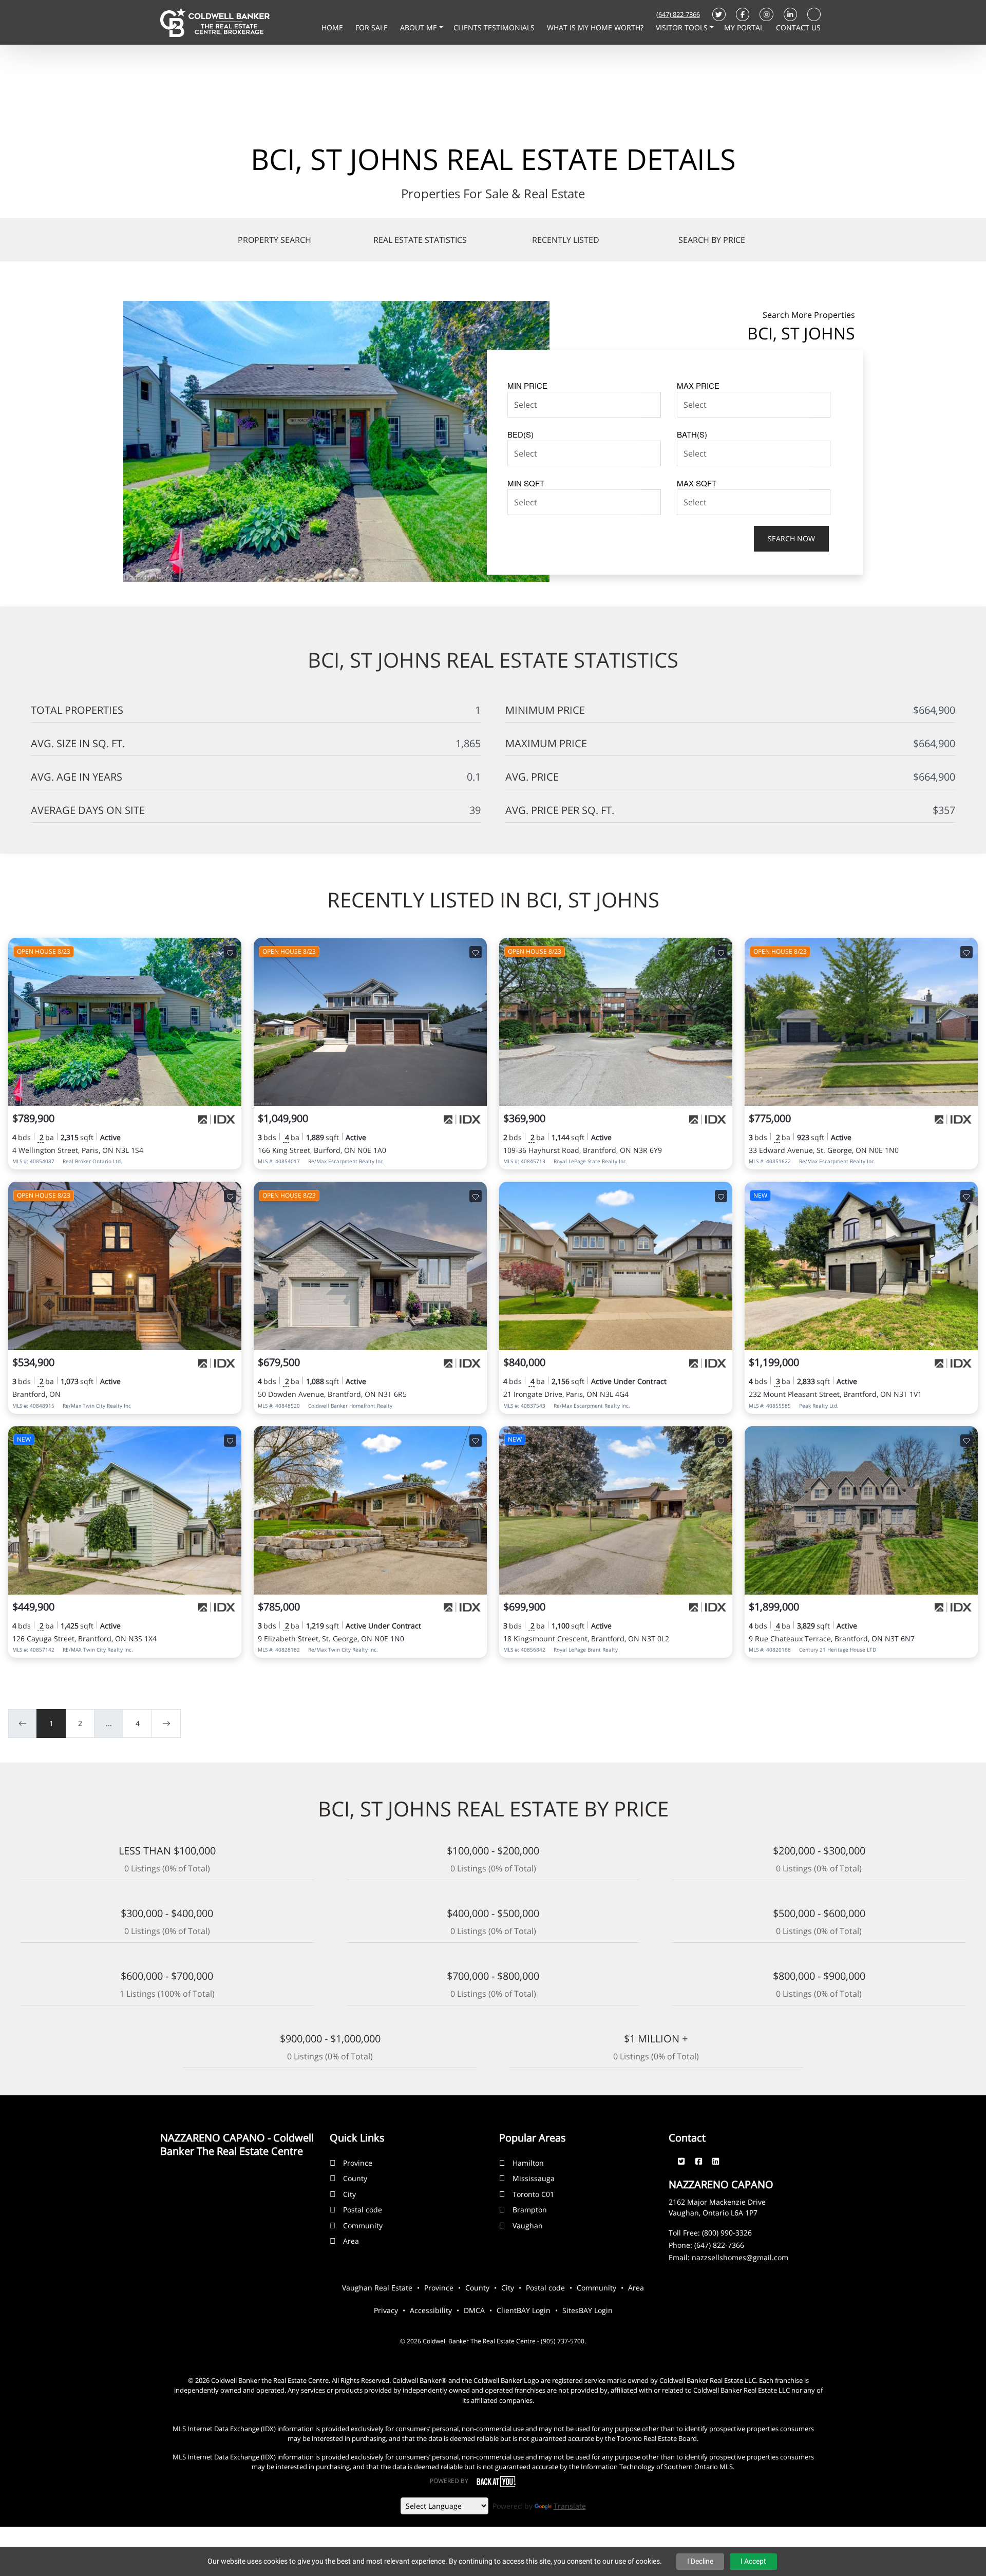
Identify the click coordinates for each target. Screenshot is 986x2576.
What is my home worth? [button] (596, 27)
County (355, 2178)
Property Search (274, 240)
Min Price (527, 385)
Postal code (363, 2210)
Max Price (698, 385)
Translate (570, 2506)
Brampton (530, 2210)
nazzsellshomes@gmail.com (740, 2257)
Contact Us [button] (798, 27)
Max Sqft (697, 483)
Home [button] (333, 27)
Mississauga (534, 2178)
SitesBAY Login (587, 2310)
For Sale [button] (373, 27)
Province (358, 2163)
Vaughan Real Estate (377, 2288)
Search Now (791, 538)
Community (363, 2225)
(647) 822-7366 (678, 14)
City (349, 2194)
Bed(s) (520, 434)
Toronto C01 (533, 2194)
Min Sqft (526, 483)
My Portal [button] (745, 27)
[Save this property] (230, 952)
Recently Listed (566, 240)
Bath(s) (692, 434)
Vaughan (528, 2225)
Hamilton (528, 2163)
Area (351, 2241)
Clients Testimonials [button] (495, 27)
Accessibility (431, 2310)
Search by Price (712, 240)
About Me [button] (420, 27)
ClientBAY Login (524, 2310)
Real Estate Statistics (420, 240)
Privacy (386, 2310)
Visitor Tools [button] (683, 27)
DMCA (474, 2310)
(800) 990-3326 (727, 2233)
